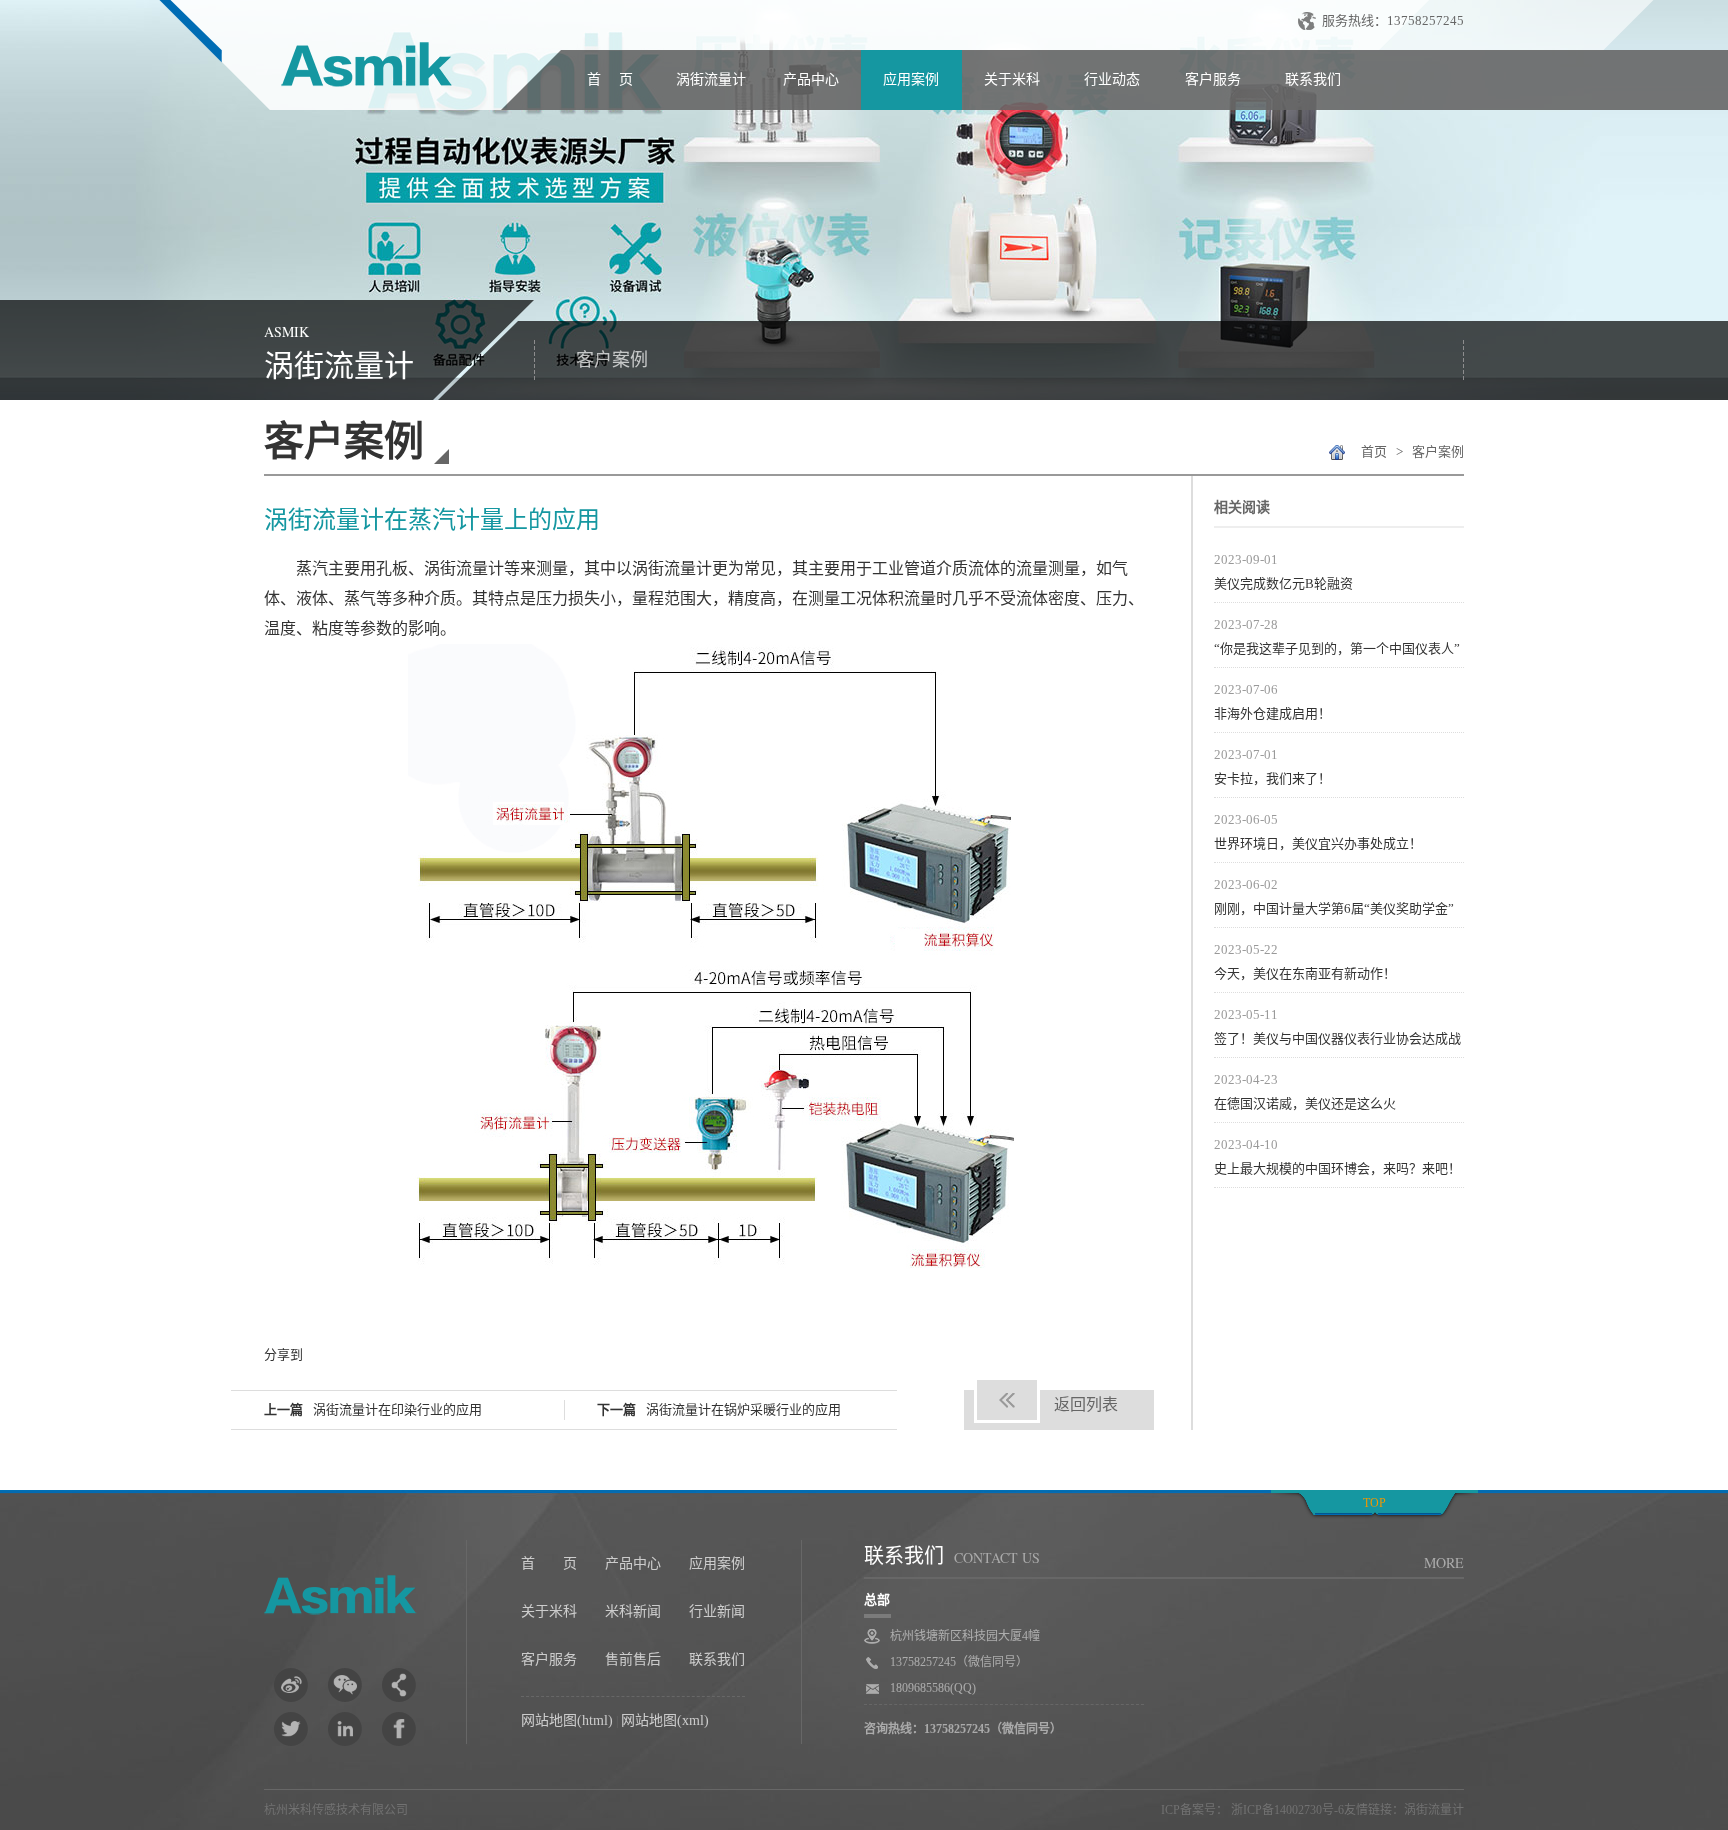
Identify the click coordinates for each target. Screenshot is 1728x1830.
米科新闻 (633, 1611)
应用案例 (911, 79)
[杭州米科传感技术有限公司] (365, 1599)
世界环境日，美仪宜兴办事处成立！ (1318, 843)
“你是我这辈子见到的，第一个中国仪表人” (1337, 648)
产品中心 (811, 79)
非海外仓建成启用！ (1272, 713)
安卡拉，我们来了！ (1272, 778)
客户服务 (1213, 79)
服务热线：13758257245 (1393, 20)
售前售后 (633, 1659)
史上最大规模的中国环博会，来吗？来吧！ (1337, 1168)
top (1374, 1503)
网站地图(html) (567, 1720)
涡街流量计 (711, 79)
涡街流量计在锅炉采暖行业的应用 (743, 1409)
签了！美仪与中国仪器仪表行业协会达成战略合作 (1337, 1041)
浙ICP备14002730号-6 (1286, 1810)
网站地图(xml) (665, 1720)
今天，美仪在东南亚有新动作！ (1305, 973)
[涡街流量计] (358, 69)
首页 (1374, 451)
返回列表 (1086, 1404)
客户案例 (612, 360)
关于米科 (1012, 79)
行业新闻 (717, 1611)
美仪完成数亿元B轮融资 (1283, 583)
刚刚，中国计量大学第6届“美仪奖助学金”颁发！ (1334, 911)
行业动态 (1112, 79)
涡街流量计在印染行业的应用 (397, 1409)
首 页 (610, 79)
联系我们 (1313, 79)
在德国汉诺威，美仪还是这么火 (1305, 1103)
